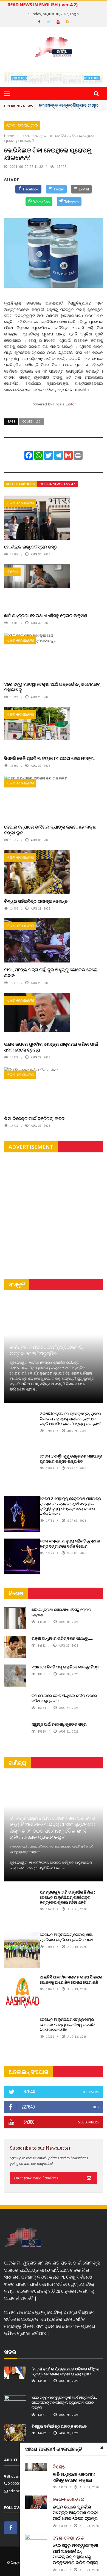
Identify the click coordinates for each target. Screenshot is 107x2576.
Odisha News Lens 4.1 (58, 484)
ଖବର (10, 2352)
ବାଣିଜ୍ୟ (17, 1763)
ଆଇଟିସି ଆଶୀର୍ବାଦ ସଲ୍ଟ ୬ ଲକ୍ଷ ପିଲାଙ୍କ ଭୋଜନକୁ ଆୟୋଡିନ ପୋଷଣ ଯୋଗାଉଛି (71, 1979)
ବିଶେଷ (13, 572)
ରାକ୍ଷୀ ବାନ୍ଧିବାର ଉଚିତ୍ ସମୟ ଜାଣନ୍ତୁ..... (62, 1638)
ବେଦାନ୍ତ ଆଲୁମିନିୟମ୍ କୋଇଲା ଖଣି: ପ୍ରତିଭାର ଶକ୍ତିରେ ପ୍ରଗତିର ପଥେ (66, 1937)
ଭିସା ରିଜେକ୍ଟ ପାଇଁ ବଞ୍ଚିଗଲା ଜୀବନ (34, 1118)
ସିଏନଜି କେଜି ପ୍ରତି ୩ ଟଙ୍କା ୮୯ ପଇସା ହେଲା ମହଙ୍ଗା (49, 758)
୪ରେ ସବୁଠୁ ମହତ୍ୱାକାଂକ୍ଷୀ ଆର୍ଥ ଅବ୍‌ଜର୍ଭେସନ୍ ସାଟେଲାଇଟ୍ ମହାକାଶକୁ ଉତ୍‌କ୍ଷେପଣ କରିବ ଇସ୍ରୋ (76, 2554)
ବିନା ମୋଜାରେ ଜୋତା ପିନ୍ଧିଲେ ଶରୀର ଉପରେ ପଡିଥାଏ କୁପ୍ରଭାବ (64, 1698)
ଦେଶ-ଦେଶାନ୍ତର (22, 126)
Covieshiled (31, 421)
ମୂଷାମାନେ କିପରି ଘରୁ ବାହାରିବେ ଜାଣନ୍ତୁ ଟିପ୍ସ (65, 1667)
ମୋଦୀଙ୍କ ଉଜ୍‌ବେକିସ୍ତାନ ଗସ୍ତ (69, 105)
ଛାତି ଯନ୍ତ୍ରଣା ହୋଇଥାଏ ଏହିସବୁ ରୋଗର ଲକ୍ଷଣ (46, 615)
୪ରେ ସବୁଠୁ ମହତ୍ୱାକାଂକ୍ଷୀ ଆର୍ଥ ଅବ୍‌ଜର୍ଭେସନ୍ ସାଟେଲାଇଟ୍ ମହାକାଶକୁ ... (52, 687)
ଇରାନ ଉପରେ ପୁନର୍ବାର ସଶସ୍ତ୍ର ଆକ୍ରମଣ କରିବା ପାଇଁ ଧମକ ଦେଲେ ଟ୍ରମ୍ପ (51, 1047)
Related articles (21, 484)
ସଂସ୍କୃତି (17, 1284)
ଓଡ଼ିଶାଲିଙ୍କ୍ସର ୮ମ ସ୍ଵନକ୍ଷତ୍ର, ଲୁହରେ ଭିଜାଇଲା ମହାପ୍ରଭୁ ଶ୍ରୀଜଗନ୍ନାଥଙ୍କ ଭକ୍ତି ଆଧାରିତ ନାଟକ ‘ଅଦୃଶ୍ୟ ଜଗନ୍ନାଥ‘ (71, 1419)
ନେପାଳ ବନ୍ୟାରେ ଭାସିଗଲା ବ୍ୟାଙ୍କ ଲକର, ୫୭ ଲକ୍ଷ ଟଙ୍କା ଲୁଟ (50, 830)
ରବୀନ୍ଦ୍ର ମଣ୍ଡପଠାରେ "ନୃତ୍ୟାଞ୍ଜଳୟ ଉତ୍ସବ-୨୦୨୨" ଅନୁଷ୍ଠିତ (46, 1350)
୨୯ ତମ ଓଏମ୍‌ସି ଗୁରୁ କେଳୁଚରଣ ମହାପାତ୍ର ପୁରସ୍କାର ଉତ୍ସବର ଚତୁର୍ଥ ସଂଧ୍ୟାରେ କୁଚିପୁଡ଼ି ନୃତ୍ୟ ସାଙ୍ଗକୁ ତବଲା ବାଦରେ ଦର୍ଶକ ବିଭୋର (71, 1506)
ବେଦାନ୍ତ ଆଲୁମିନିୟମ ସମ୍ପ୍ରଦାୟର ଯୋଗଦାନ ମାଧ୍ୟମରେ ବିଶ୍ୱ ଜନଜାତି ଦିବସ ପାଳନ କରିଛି (67, 2024)
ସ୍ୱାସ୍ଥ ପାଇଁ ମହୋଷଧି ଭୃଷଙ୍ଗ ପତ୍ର (59, 1724)
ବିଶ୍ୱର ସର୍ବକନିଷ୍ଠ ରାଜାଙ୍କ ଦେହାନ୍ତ (36, 901)
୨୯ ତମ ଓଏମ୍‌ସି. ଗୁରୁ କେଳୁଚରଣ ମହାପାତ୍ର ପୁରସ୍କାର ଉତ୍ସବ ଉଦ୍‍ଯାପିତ (71, 1458)
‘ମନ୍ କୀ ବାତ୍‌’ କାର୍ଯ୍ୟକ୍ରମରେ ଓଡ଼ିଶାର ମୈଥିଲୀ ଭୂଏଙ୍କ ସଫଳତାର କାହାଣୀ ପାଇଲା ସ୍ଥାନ (66, 2371)
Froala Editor (64, 404)
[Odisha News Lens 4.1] (23, 2238)
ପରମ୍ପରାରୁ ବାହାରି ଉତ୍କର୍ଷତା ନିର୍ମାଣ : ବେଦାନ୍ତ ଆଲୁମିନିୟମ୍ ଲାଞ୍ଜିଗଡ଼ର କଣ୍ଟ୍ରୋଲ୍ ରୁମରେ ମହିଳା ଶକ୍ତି (67, 1897)
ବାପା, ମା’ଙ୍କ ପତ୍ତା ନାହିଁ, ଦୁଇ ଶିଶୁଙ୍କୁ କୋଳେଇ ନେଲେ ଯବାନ (51, 972)
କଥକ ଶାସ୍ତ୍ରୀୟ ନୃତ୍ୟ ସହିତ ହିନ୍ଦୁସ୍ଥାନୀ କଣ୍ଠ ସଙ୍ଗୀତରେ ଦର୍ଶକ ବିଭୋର (70, 1543)
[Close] (102, 2448)
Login (74, 14)
